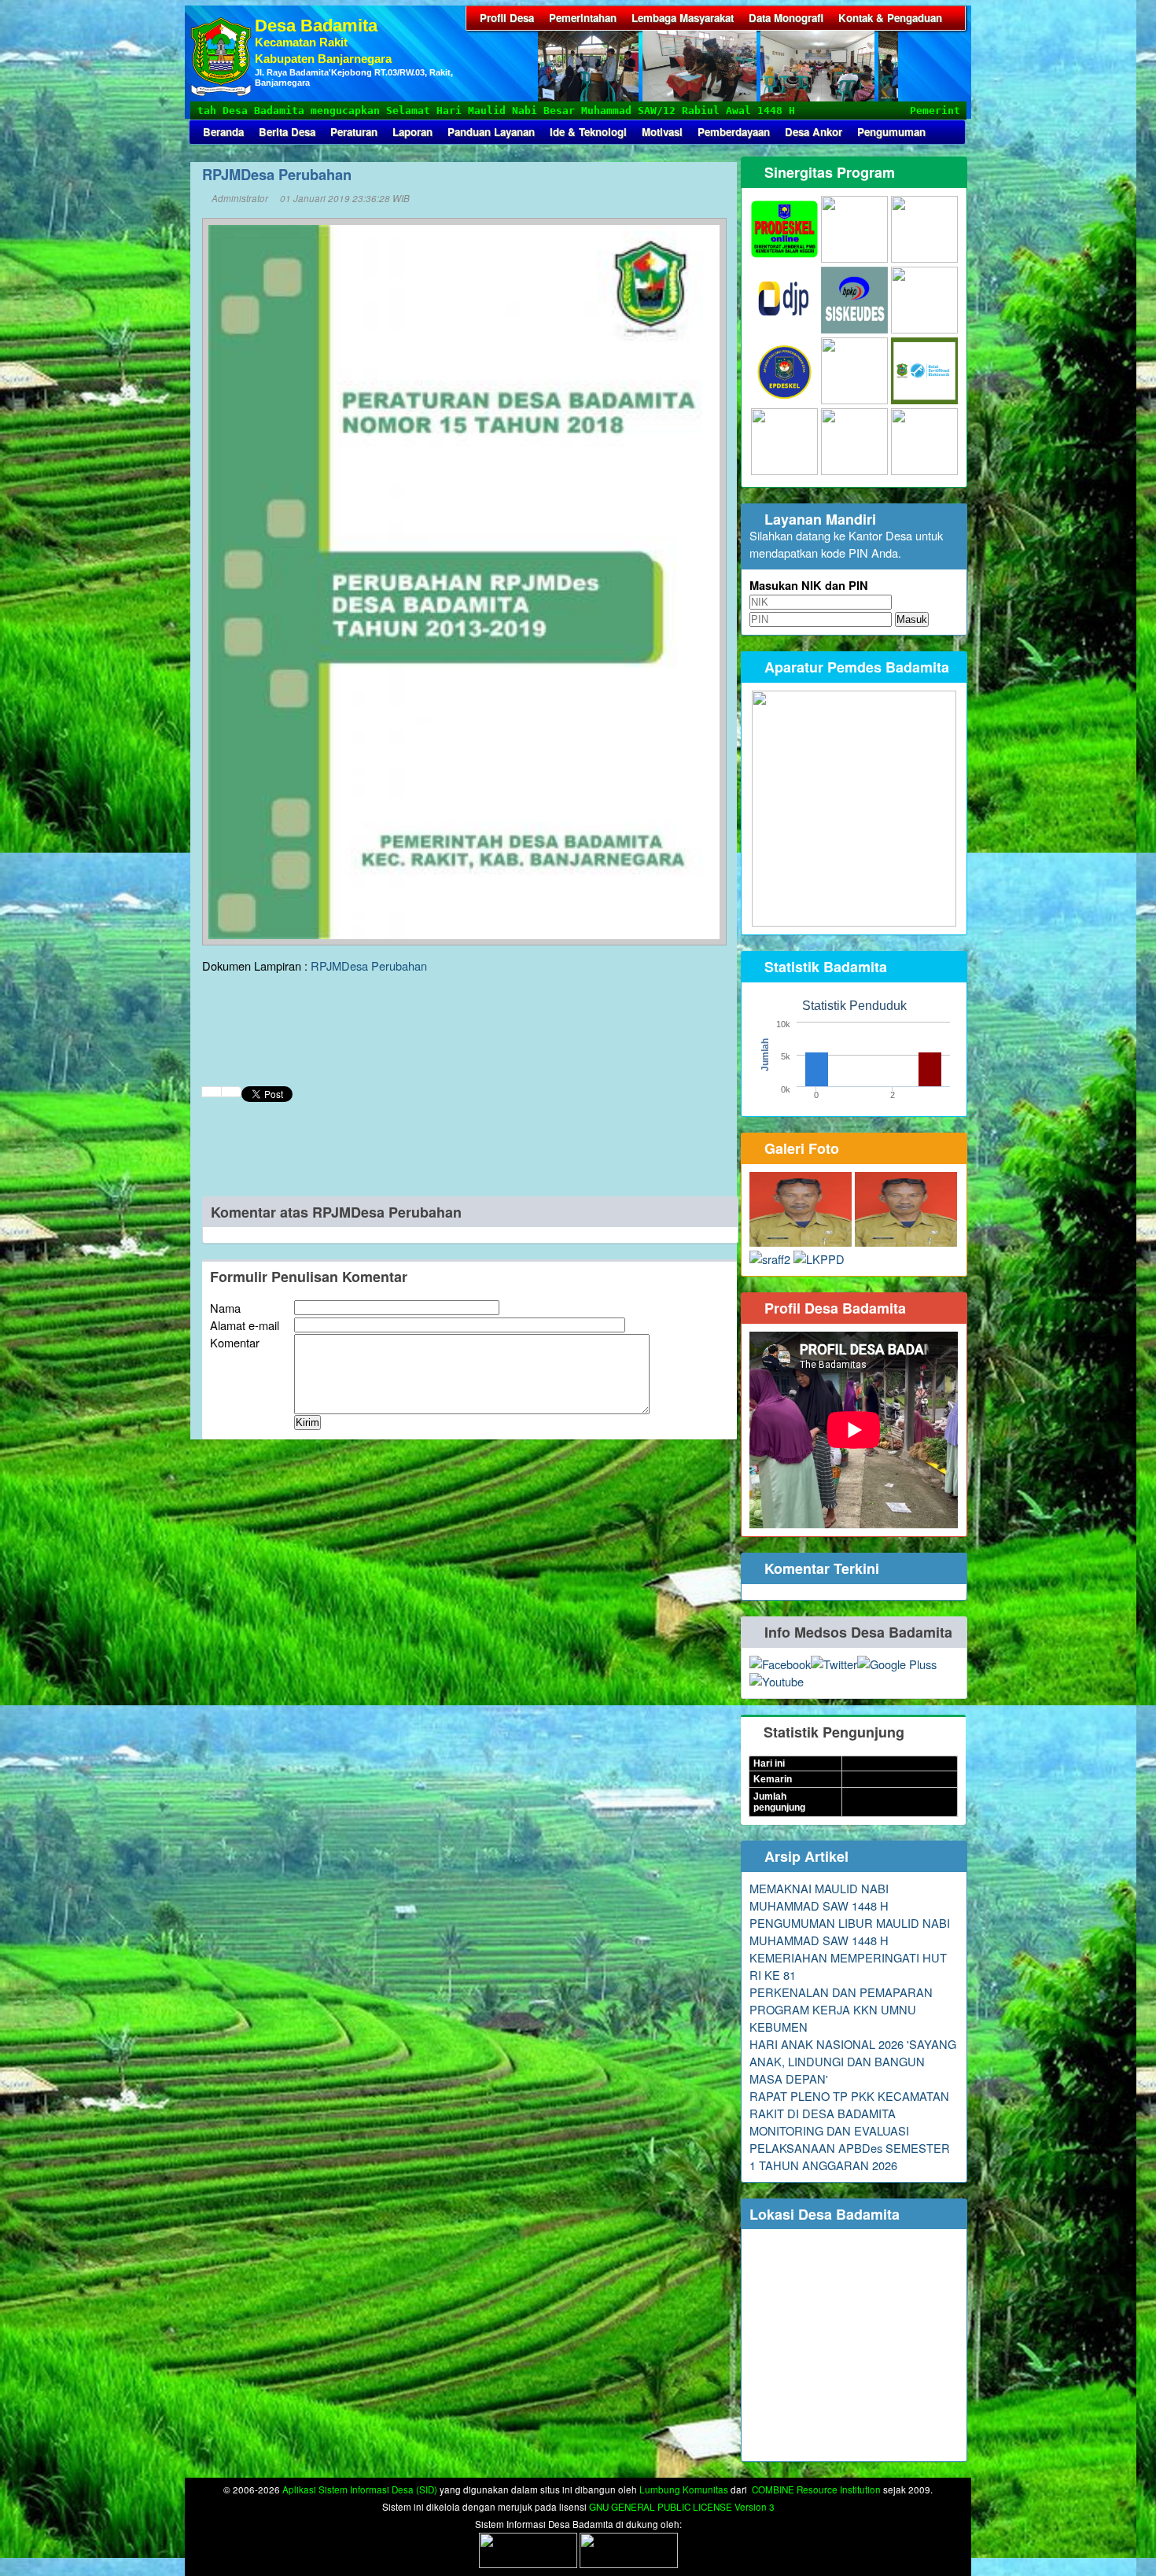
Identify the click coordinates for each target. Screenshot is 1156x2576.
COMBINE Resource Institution (816, 2489)
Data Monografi (786, 18)
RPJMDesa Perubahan (369, 966)
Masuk (912, 619)
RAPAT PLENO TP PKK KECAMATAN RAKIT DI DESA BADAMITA (849, 2104)
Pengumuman (891, 132)
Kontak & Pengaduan (890, 18)
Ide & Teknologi (588, 132)
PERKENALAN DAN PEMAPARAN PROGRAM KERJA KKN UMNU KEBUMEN (841, 2009)
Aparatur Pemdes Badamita (855, 667)
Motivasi (662, 132)
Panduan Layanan (491, 132)
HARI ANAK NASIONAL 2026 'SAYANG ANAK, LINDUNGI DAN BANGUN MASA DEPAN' (853, 2061)
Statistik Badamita (824, 967)
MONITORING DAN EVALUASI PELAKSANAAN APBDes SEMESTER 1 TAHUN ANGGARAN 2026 (850, 2148)
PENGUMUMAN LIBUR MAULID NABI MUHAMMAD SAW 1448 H (850, 1931)
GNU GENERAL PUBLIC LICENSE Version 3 (682, 2507)
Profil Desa (507, 18)
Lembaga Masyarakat (683, 18)
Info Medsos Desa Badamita (856, 1632)
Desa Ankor (814, 132)
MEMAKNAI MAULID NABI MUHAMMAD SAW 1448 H (819, 1897)
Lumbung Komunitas (684, 2489)
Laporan (412, 132)
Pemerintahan (583, 18)
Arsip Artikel (804, 1856)
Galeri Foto (800, 1148)
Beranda (223, 132)
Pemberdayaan (734, 132)
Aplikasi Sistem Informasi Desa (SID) (360, 2489)
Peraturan (354, 132)
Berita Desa (287, 132)
